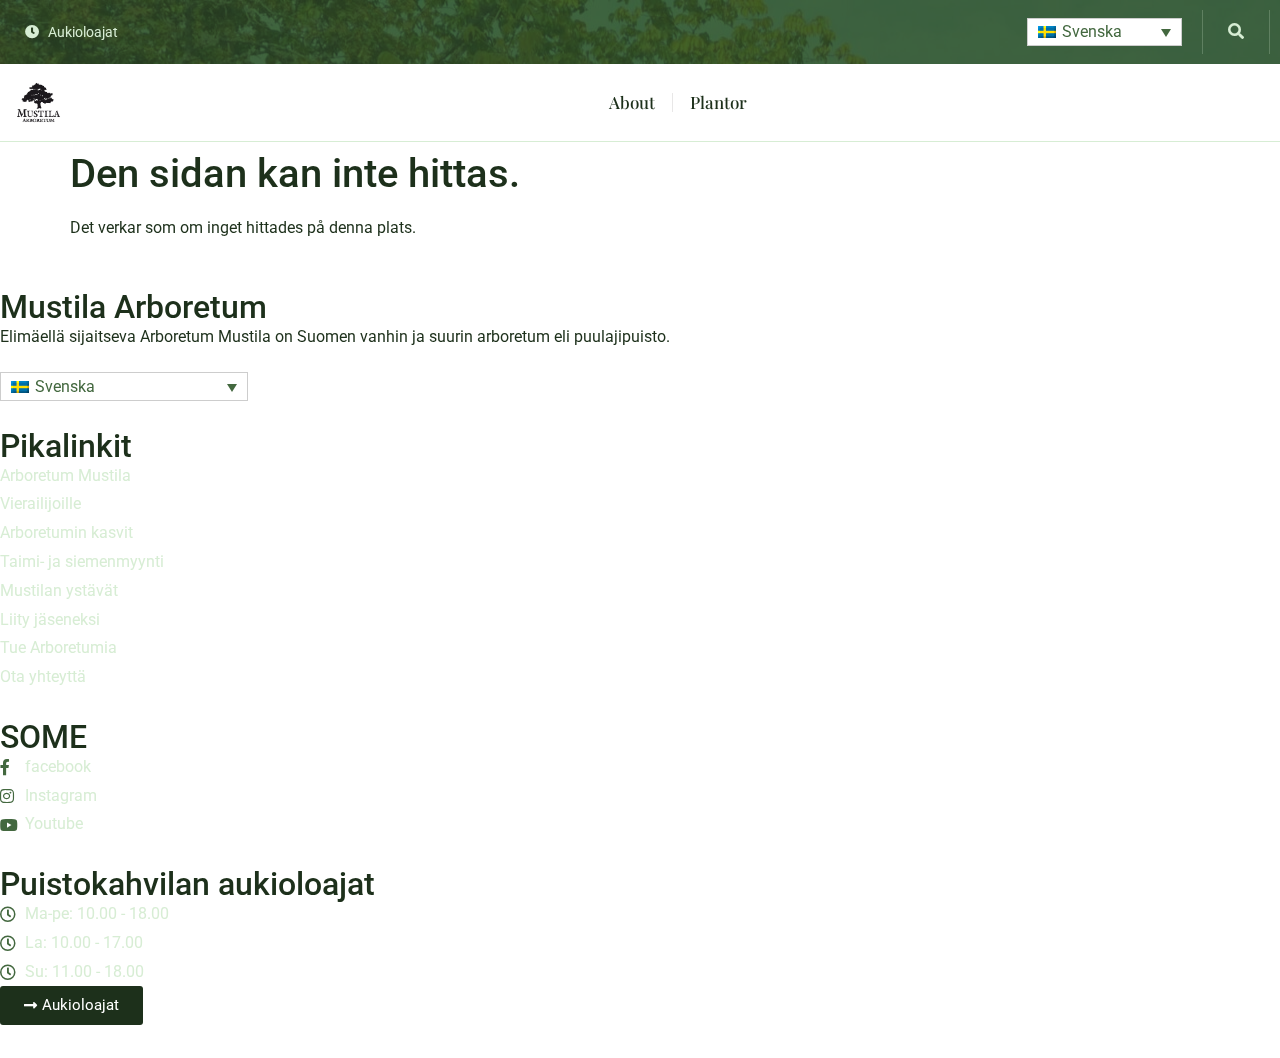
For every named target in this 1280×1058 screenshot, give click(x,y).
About (632, 102)
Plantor (718, 102)
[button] (1104, 32)
